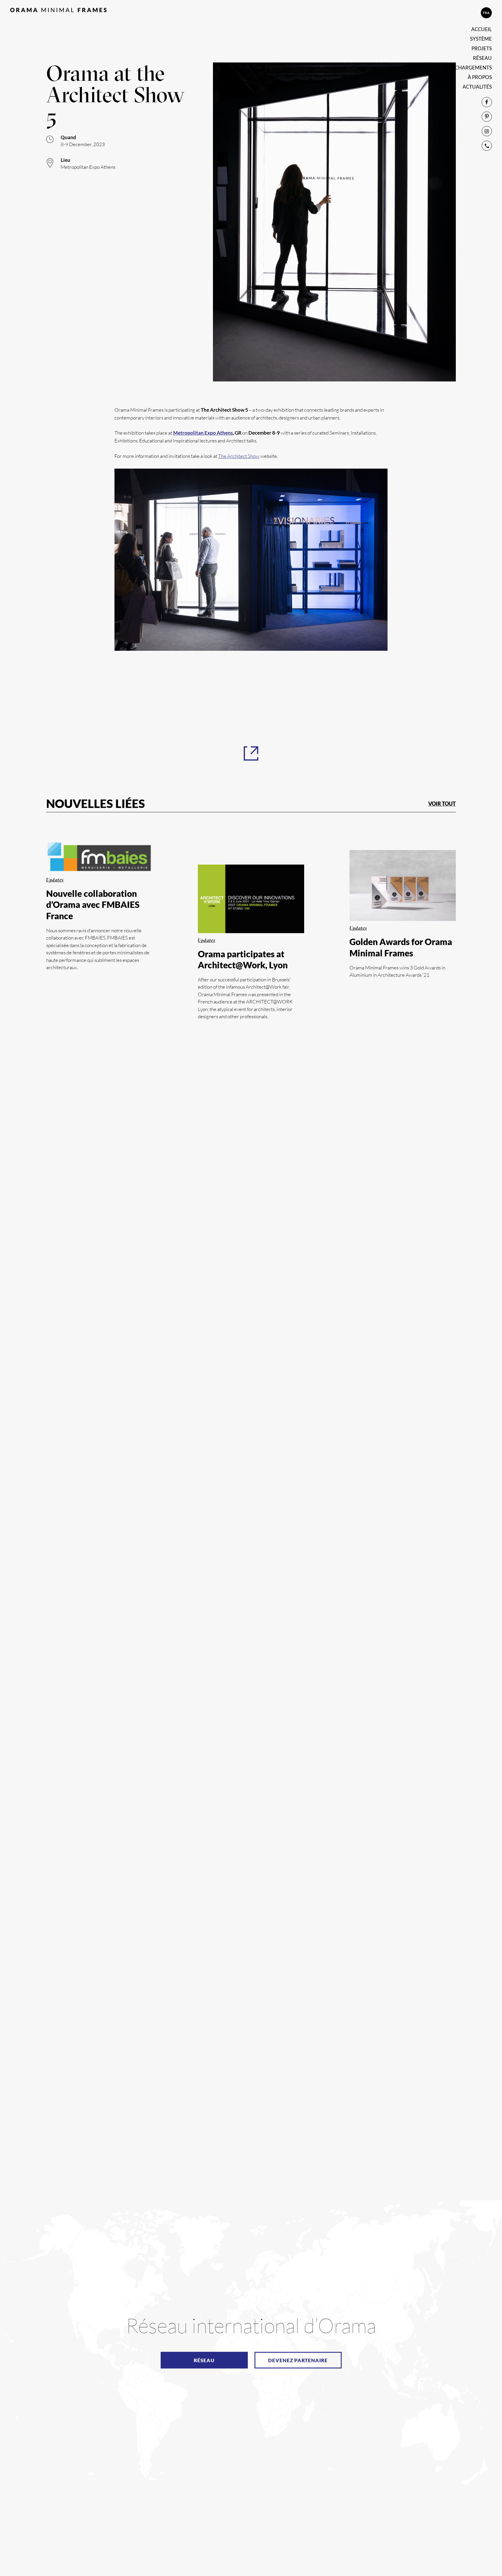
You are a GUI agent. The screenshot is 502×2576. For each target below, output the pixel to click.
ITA (456, 13)
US (469, 13)
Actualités (477, 87)
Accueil (482, 29)
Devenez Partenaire (298, 2360)
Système (481, 39)
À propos (480, 77)
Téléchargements (468, 68)
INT (482, 13)
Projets (482, 48)
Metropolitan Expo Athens (203, 433)
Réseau (482, 58)
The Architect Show (239, 456)
